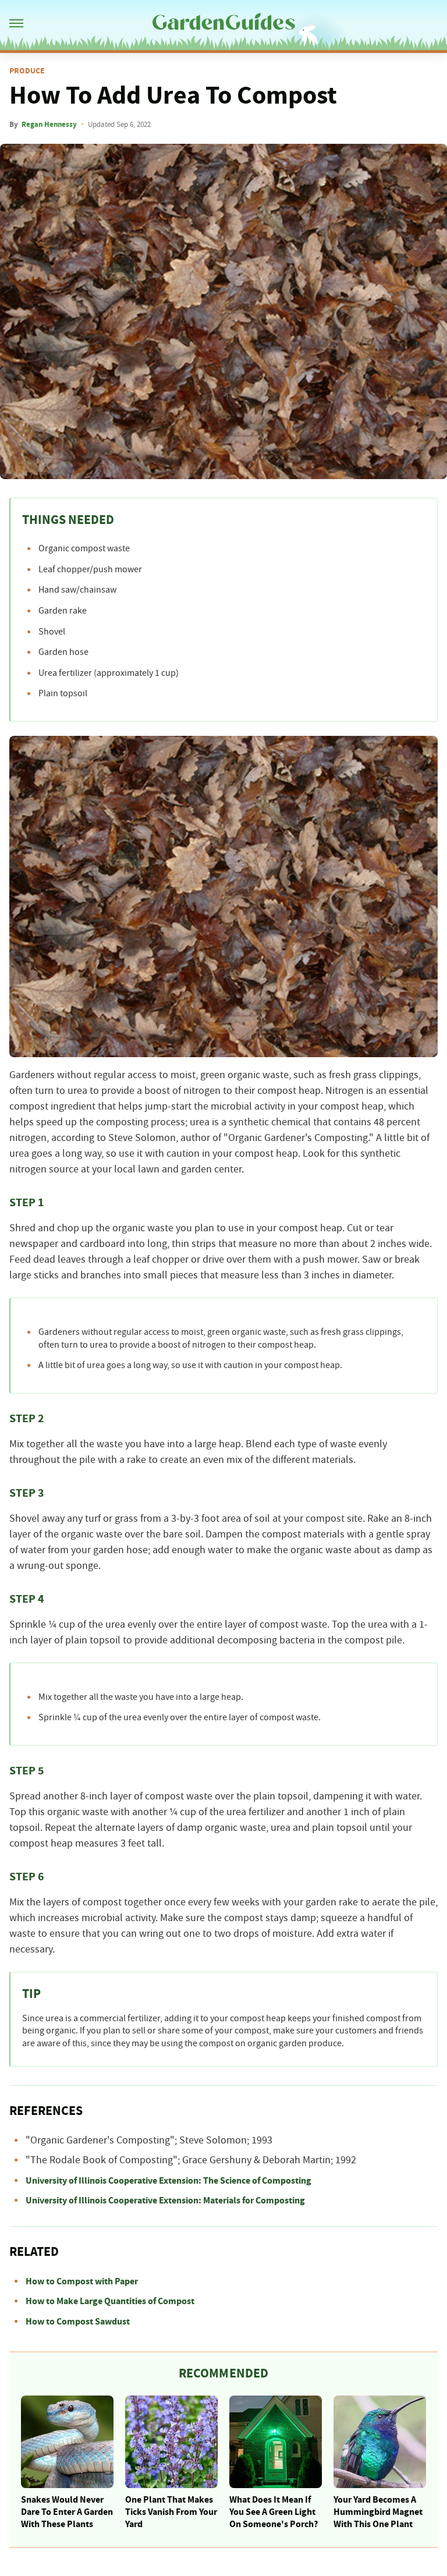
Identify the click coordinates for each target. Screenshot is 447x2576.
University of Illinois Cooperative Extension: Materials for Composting (165, 2201)
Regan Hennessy (49, 125)
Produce (27, 71)
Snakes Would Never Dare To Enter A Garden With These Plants (67, 2512)
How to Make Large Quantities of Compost (110, 2301)
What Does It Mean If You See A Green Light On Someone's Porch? (274, 2512)
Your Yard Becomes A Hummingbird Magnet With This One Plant (378, 2512)
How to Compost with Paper (82, 2281)
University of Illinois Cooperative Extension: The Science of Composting (168, 2181)
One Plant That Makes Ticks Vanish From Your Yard (171, 2512)
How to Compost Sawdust (78, 2322)
